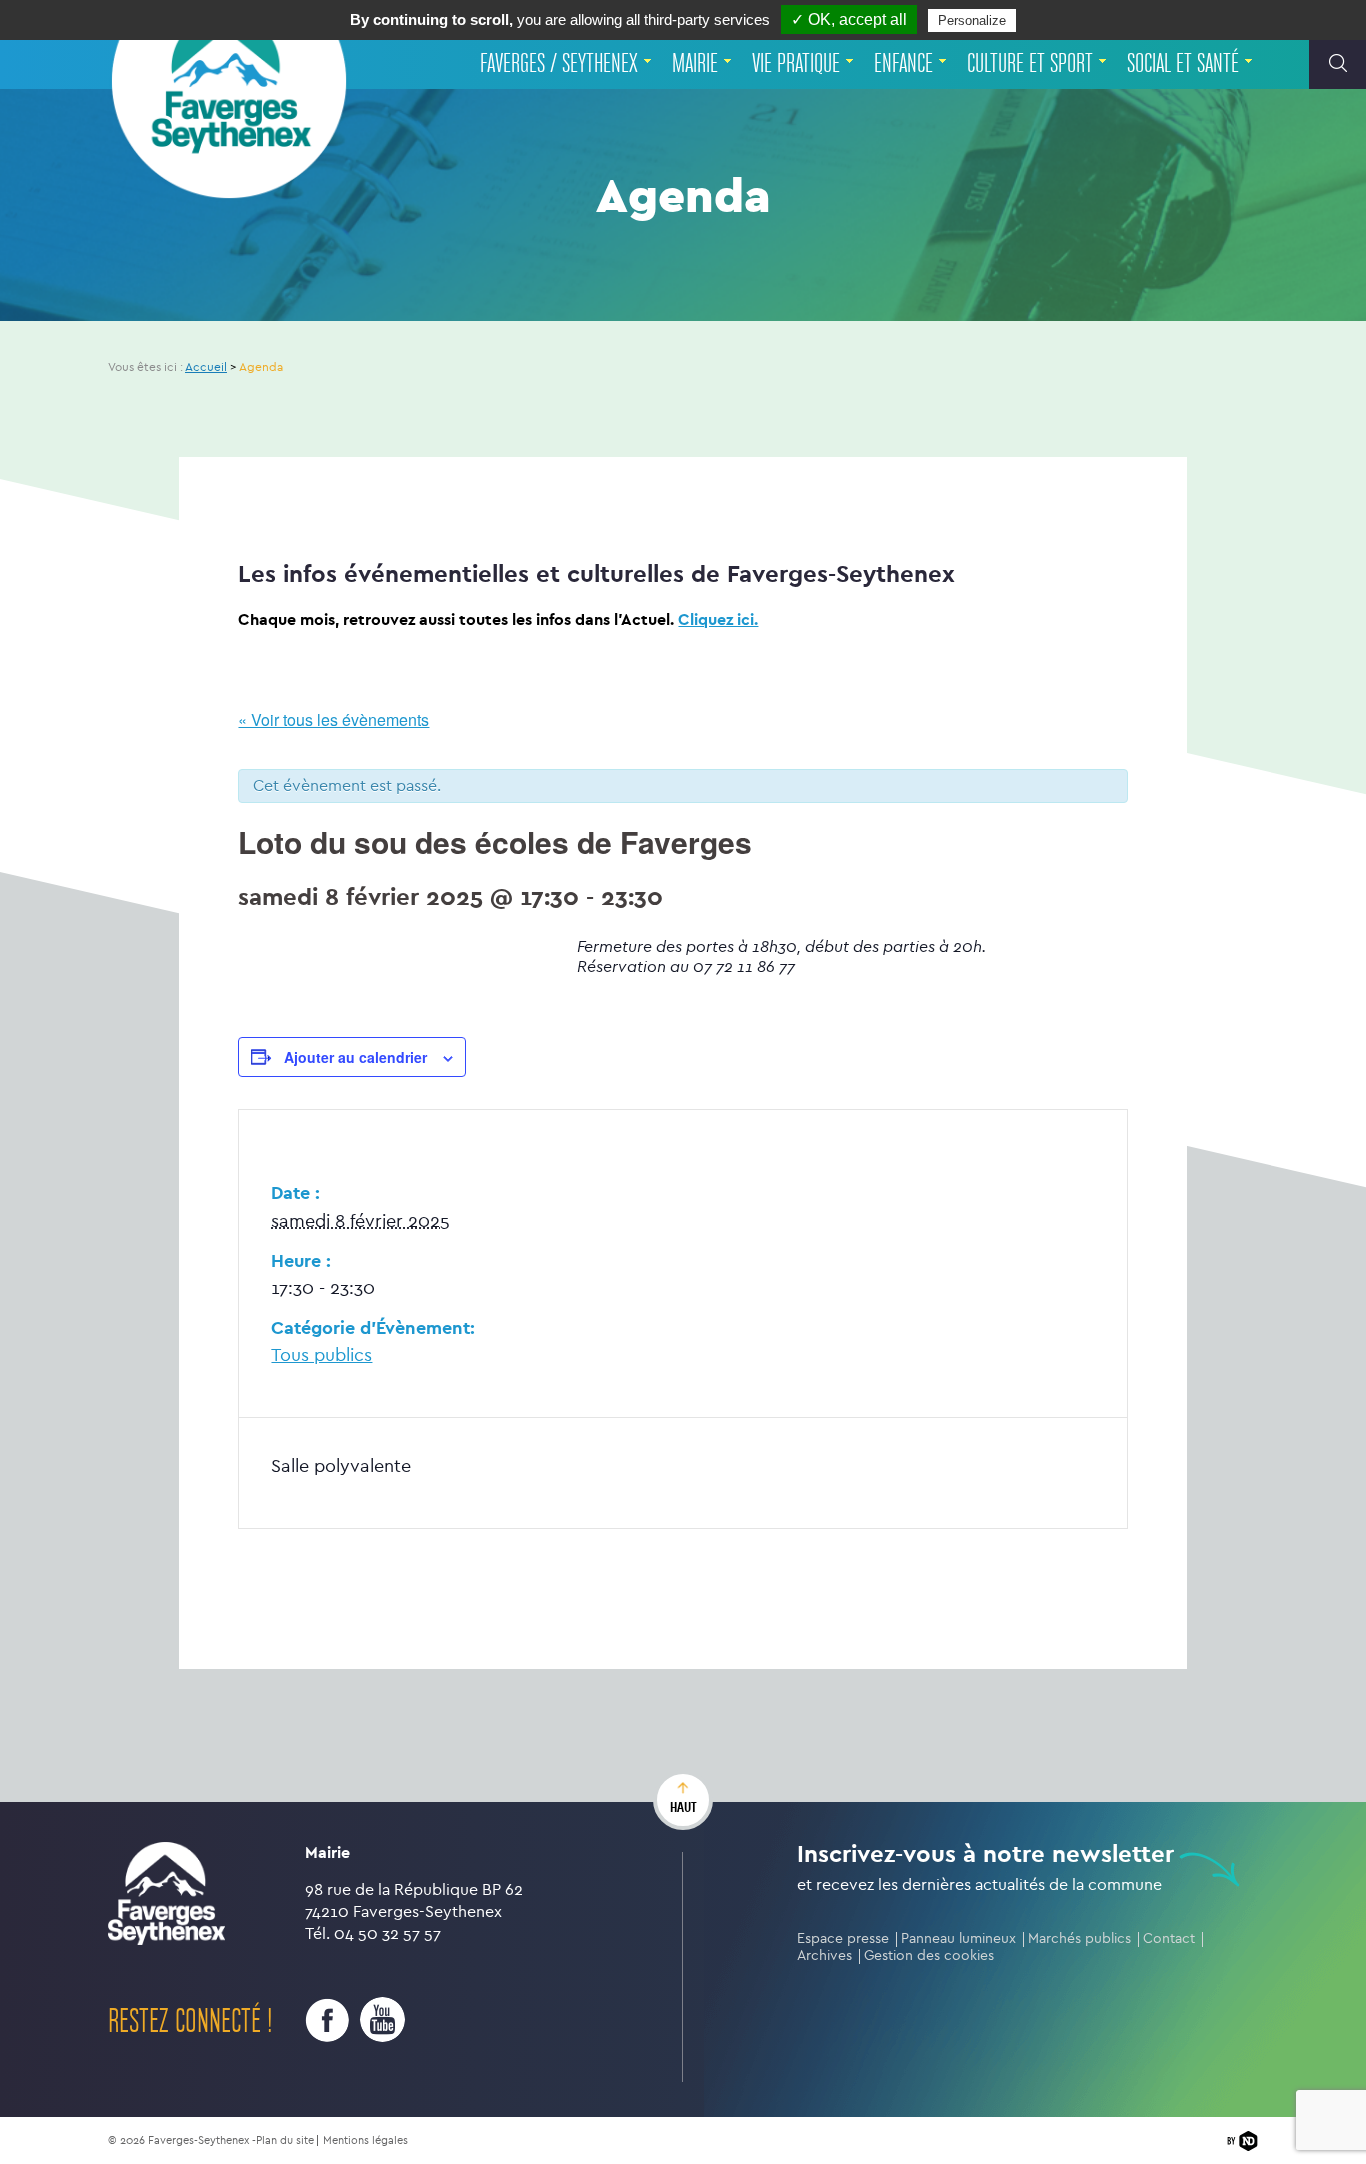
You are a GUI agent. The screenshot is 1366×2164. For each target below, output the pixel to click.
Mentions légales (365, 2140)
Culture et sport (1030, 64)
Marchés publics (1079, 1938)
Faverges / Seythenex (559, 64)
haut (683, 1807)
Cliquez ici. (718, 619)
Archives (824, 1955)
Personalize (972, 20)
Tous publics (321, 1355)
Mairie (695, 64)
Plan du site (285, 2140)
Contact (1169, 1938)
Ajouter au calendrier (355, 1057)
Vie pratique (796, 64)
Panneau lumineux (958, 1938)
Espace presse (843, 1938)
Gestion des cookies (929, 1955)
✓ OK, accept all (849, 19)
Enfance (903, 64)
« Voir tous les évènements (333, 719)
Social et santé (1183, 64)
